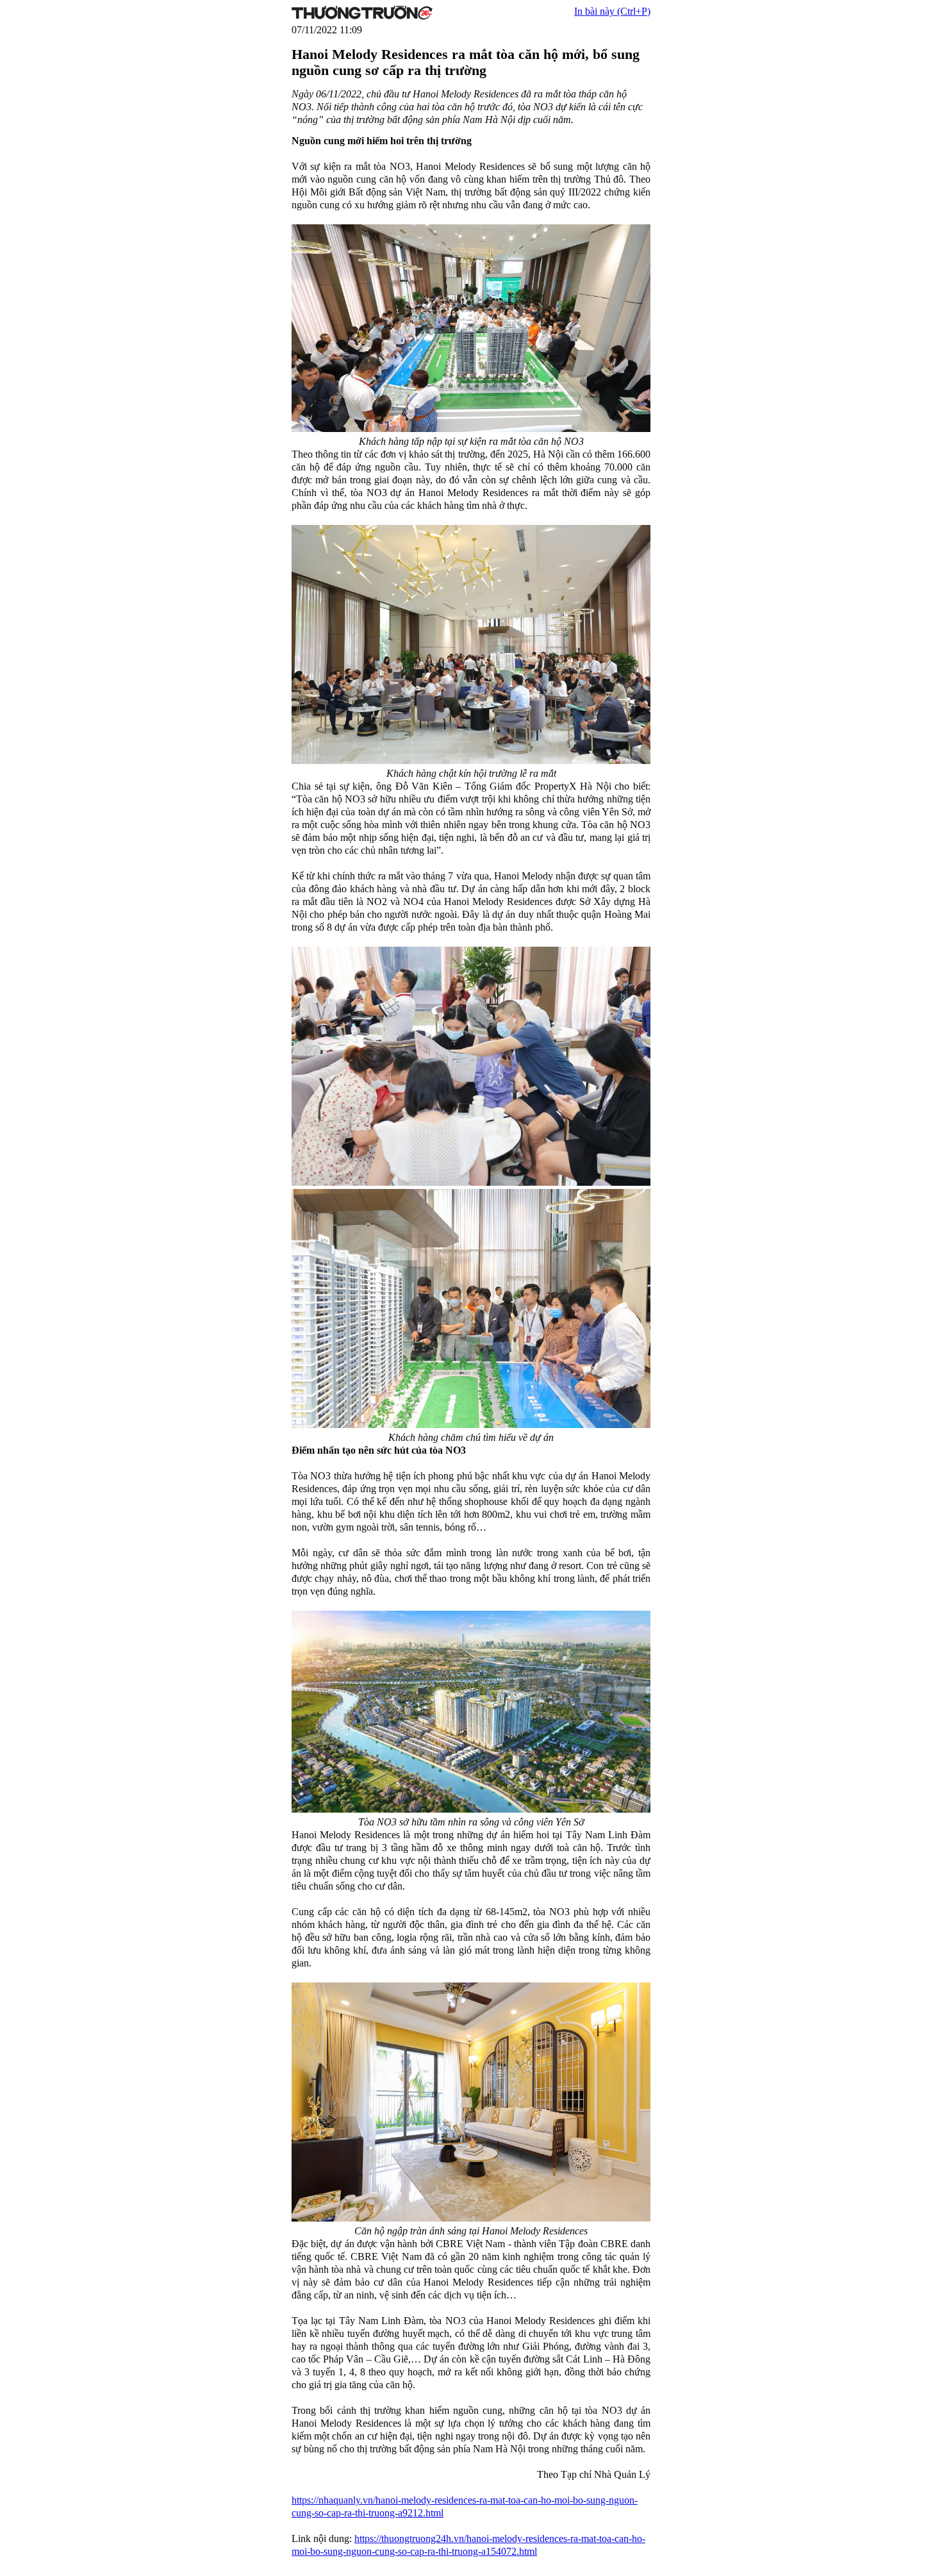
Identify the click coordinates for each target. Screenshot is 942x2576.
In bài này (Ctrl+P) (612, 11)
